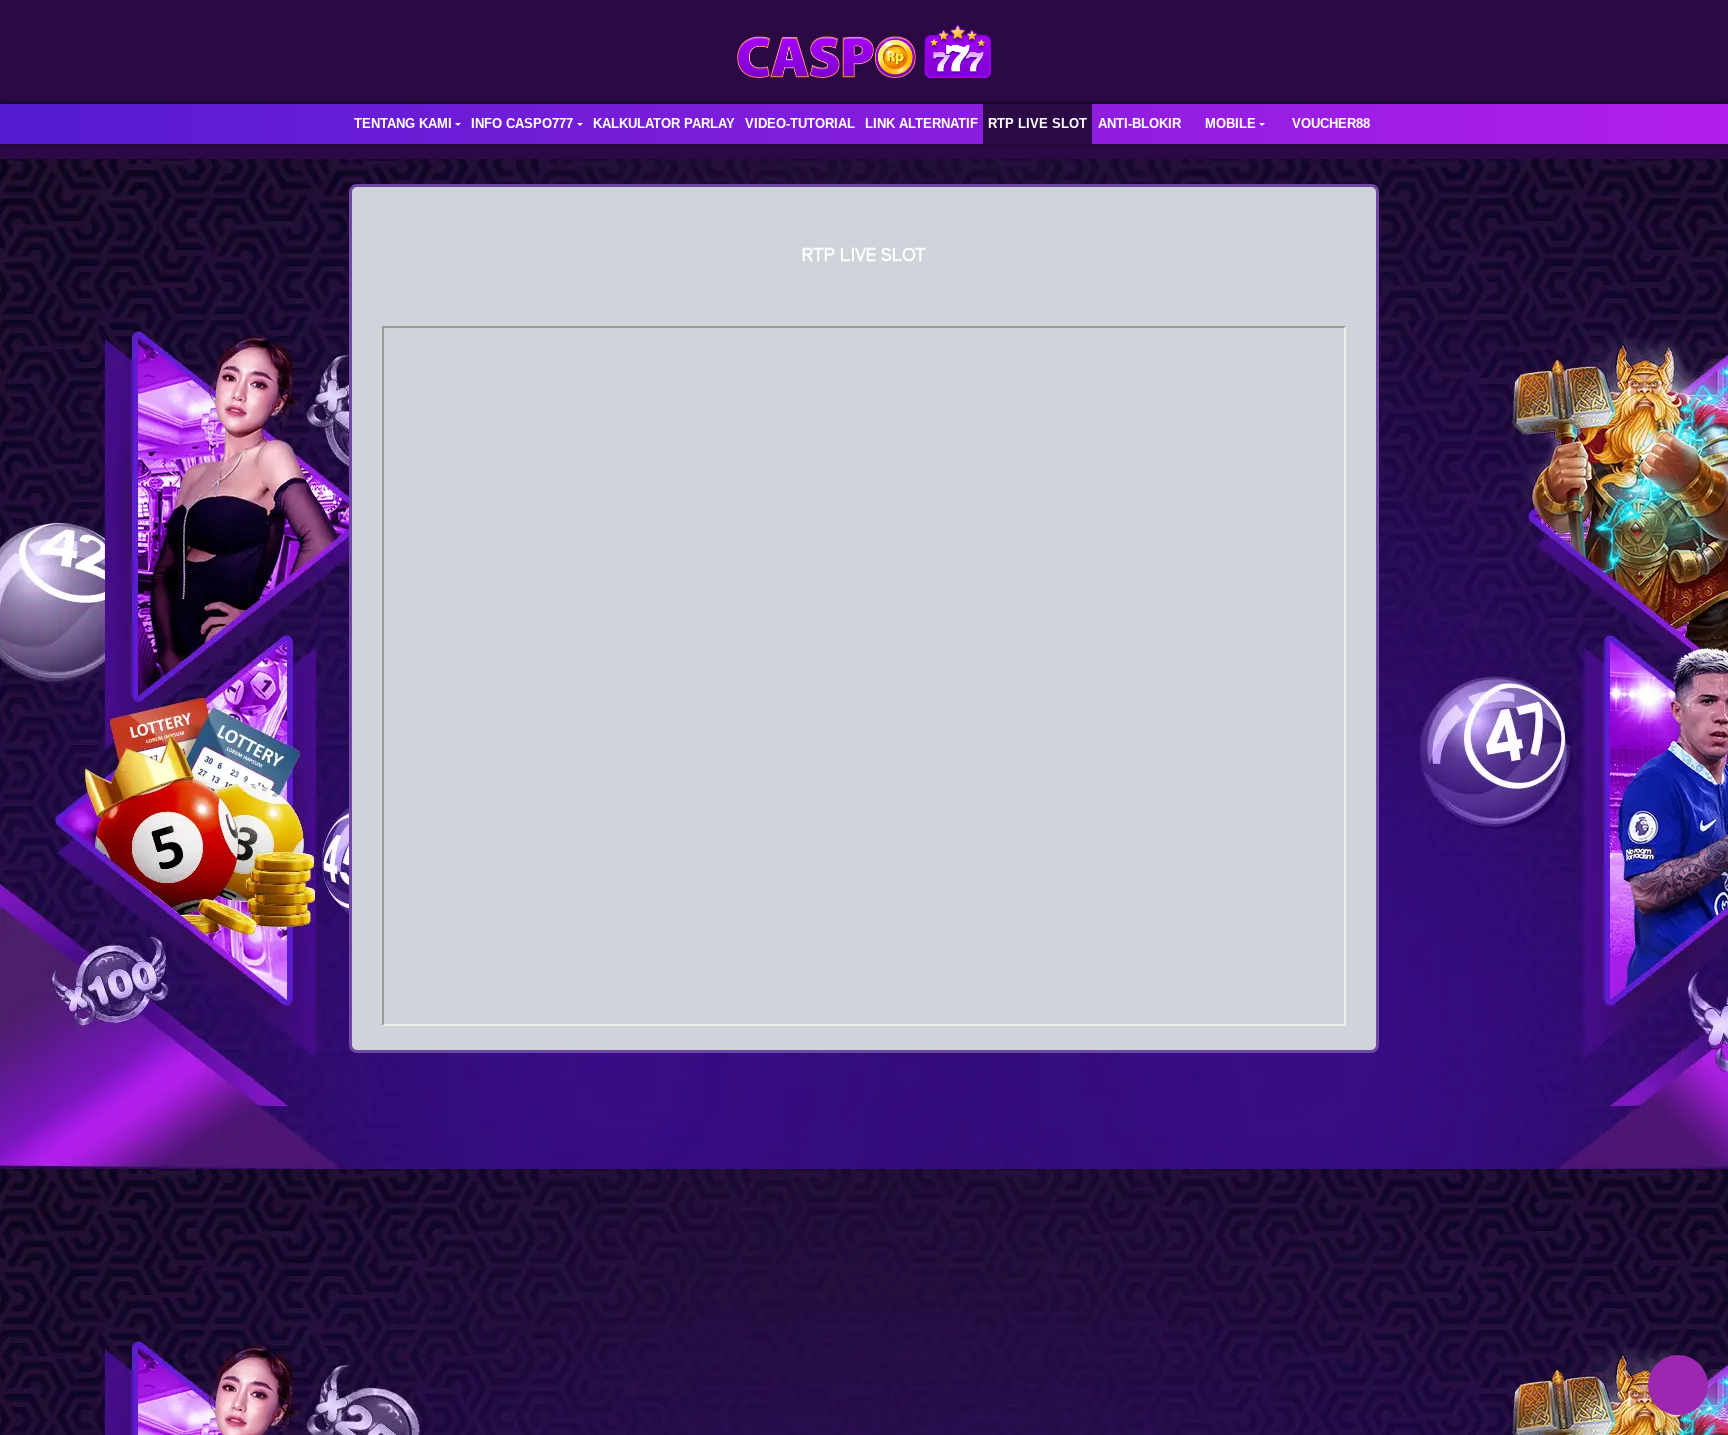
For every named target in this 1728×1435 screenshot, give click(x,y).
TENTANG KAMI (403, 123)
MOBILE (1230, 123)
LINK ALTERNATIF (921, 123)
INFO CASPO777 (522, 123)
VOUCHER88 (1331, 123)
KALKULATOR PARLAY (664, 123)
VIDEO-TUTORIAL (800, 123)
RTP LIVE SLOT (1037, 123)
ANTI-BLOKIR (1139, 123)
